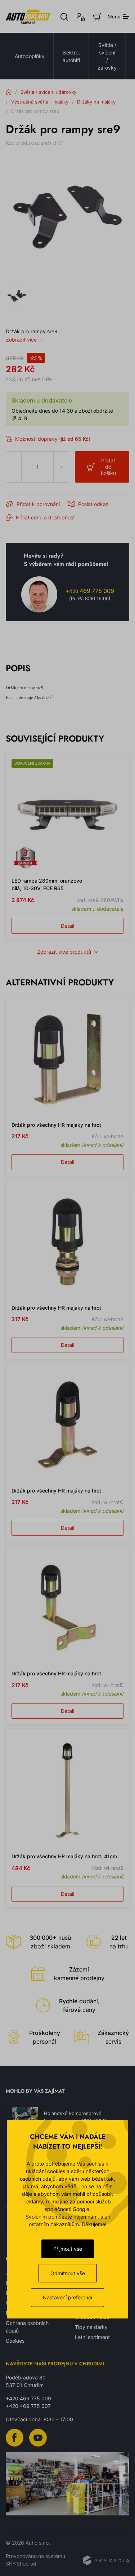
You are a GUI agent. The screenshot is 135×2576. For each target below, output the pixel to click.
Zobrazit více (21, 340)
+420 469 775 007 (28, 2406)
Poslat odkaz (93, 504)
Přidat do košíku (108, 467)
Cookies (15, 2341)
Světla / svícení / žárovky (107, 56)
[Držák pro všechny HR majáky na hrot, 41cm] (67, 1791)
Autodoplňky (30, 56)
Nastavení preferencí (67, 2297)
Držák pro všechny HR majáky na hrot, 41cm (64, 1856)
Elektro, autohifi (71, 56)
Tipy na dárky (91, 2327)
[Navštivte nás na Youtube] (38, 2437)
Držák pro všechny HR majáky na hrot (56, 1125)
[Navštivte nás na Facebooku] (15, 2437)
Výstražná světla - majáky (40, 102)
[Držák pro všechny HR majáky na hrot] (67, 1059)
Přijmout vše (68, 2249)
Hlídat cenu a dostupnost (45, 517)
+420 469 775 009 (28, 2398)
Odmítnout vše (68, 2273)
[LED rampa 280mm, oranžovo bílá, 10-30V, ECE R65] (67, 815)
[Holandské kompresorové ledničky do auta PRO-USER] (25, 2117)
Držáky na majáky (96, 102)
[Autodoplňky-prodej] (28, 16)
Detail (67, 926)
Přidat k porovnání (38, 504)
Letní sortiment (92, 2337)
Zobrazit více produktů (64, 952)
